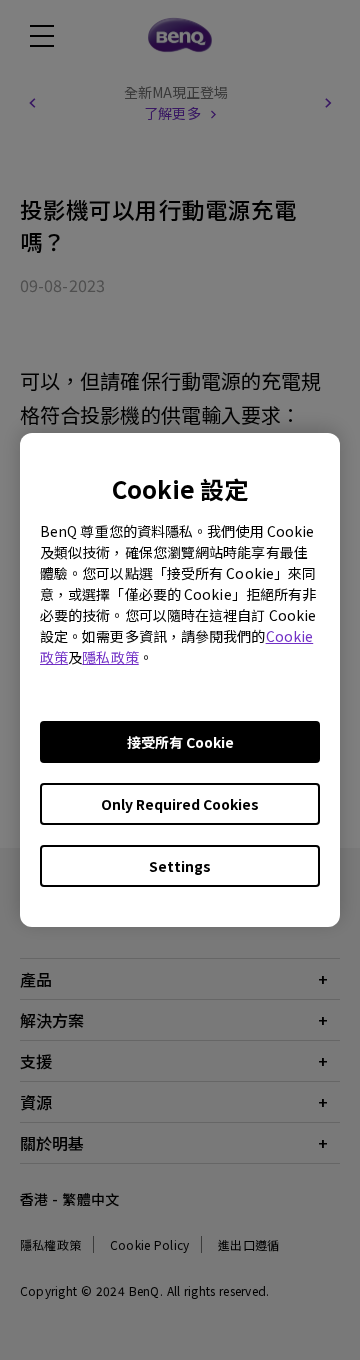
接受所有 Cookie (180, 742)
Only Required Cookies (180, 804)
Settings (180, 866)
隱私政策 (110, 657)
